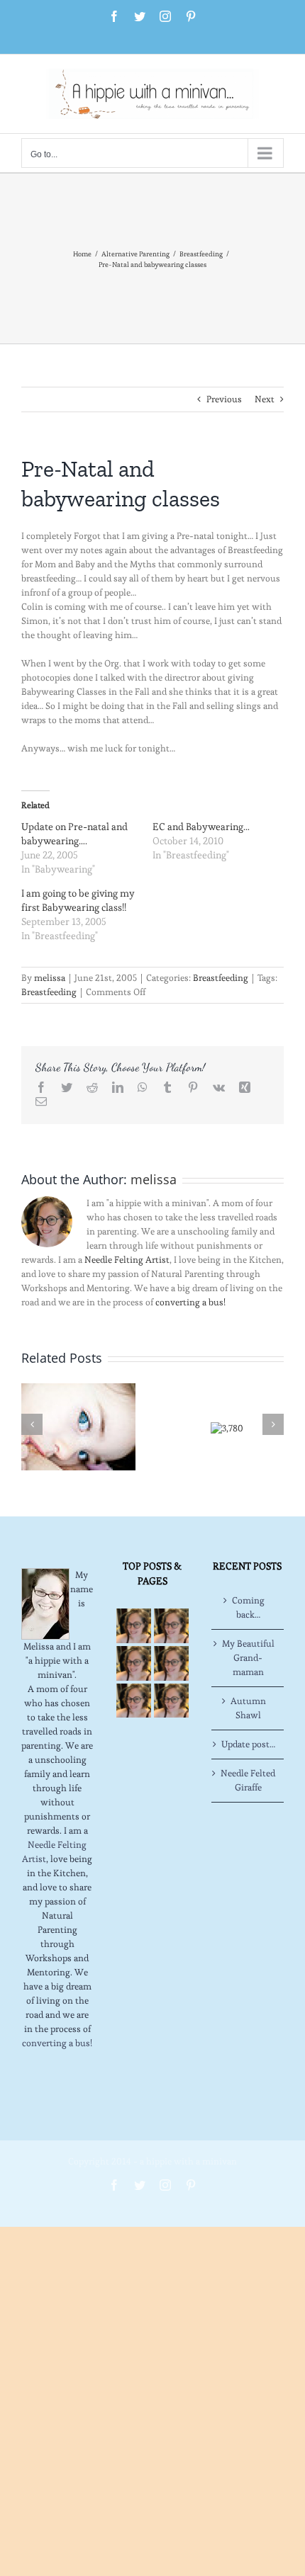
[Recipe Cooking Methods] (134, 1701)
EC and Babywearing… (201, 827)
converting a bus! (190, 1302)
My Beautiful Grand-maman (248, 1658)
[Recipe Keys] (134, 1626)
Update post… (248, 1744)
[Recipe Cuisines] (134, 1663)
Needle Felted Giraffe (248, 1780)
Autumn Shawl (248, 1708)
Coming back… (248, 1607)
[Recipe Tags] (171, 1626)
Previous (224, 399)
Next (265, 399)
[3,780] (227, 1425)
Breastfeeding (221, 978)
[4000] (78, 1424)
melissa (50, 978)
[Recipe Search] (171, 1701)
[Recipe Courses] (171, 1663)
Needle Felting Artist (127, 1260)
